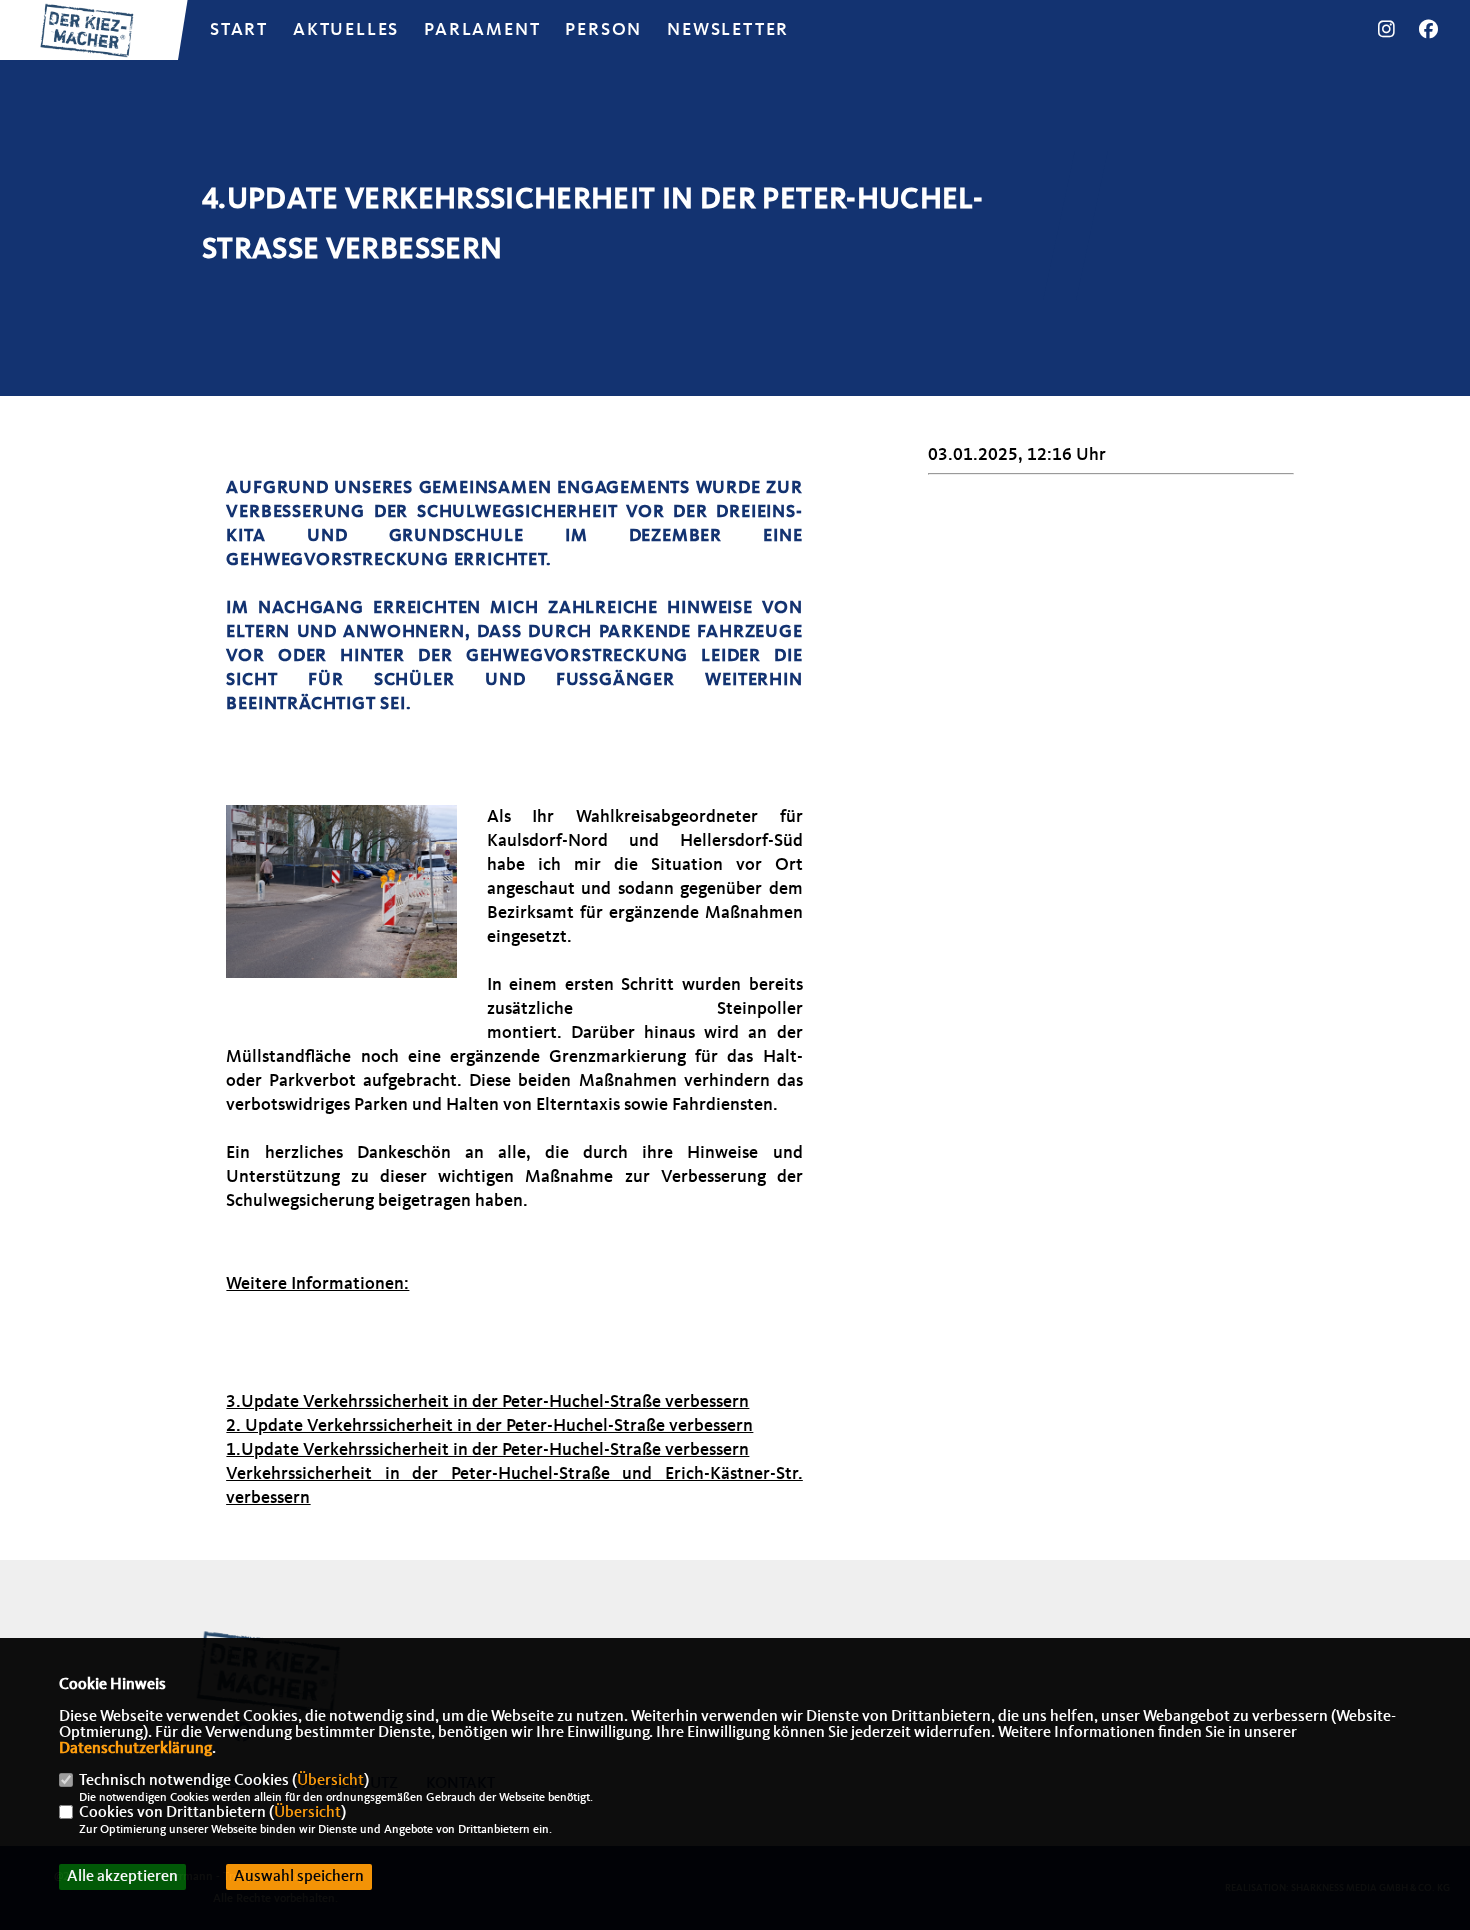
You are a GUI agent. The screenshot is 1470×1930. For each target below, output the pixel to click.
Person (603, 30)
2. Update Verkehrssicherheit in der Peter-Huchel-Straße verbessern (489, 1426)
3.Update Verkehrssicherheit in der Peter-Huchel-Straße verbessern (487, 1402)
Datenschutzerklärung (135, 1749)
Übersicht (330, 1781)
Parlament (482, 30)
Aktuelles (346, 30)
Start (239, 30)
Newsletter (728, 30)
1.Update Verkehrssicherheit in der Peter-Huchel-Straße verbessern (487, 1450)
